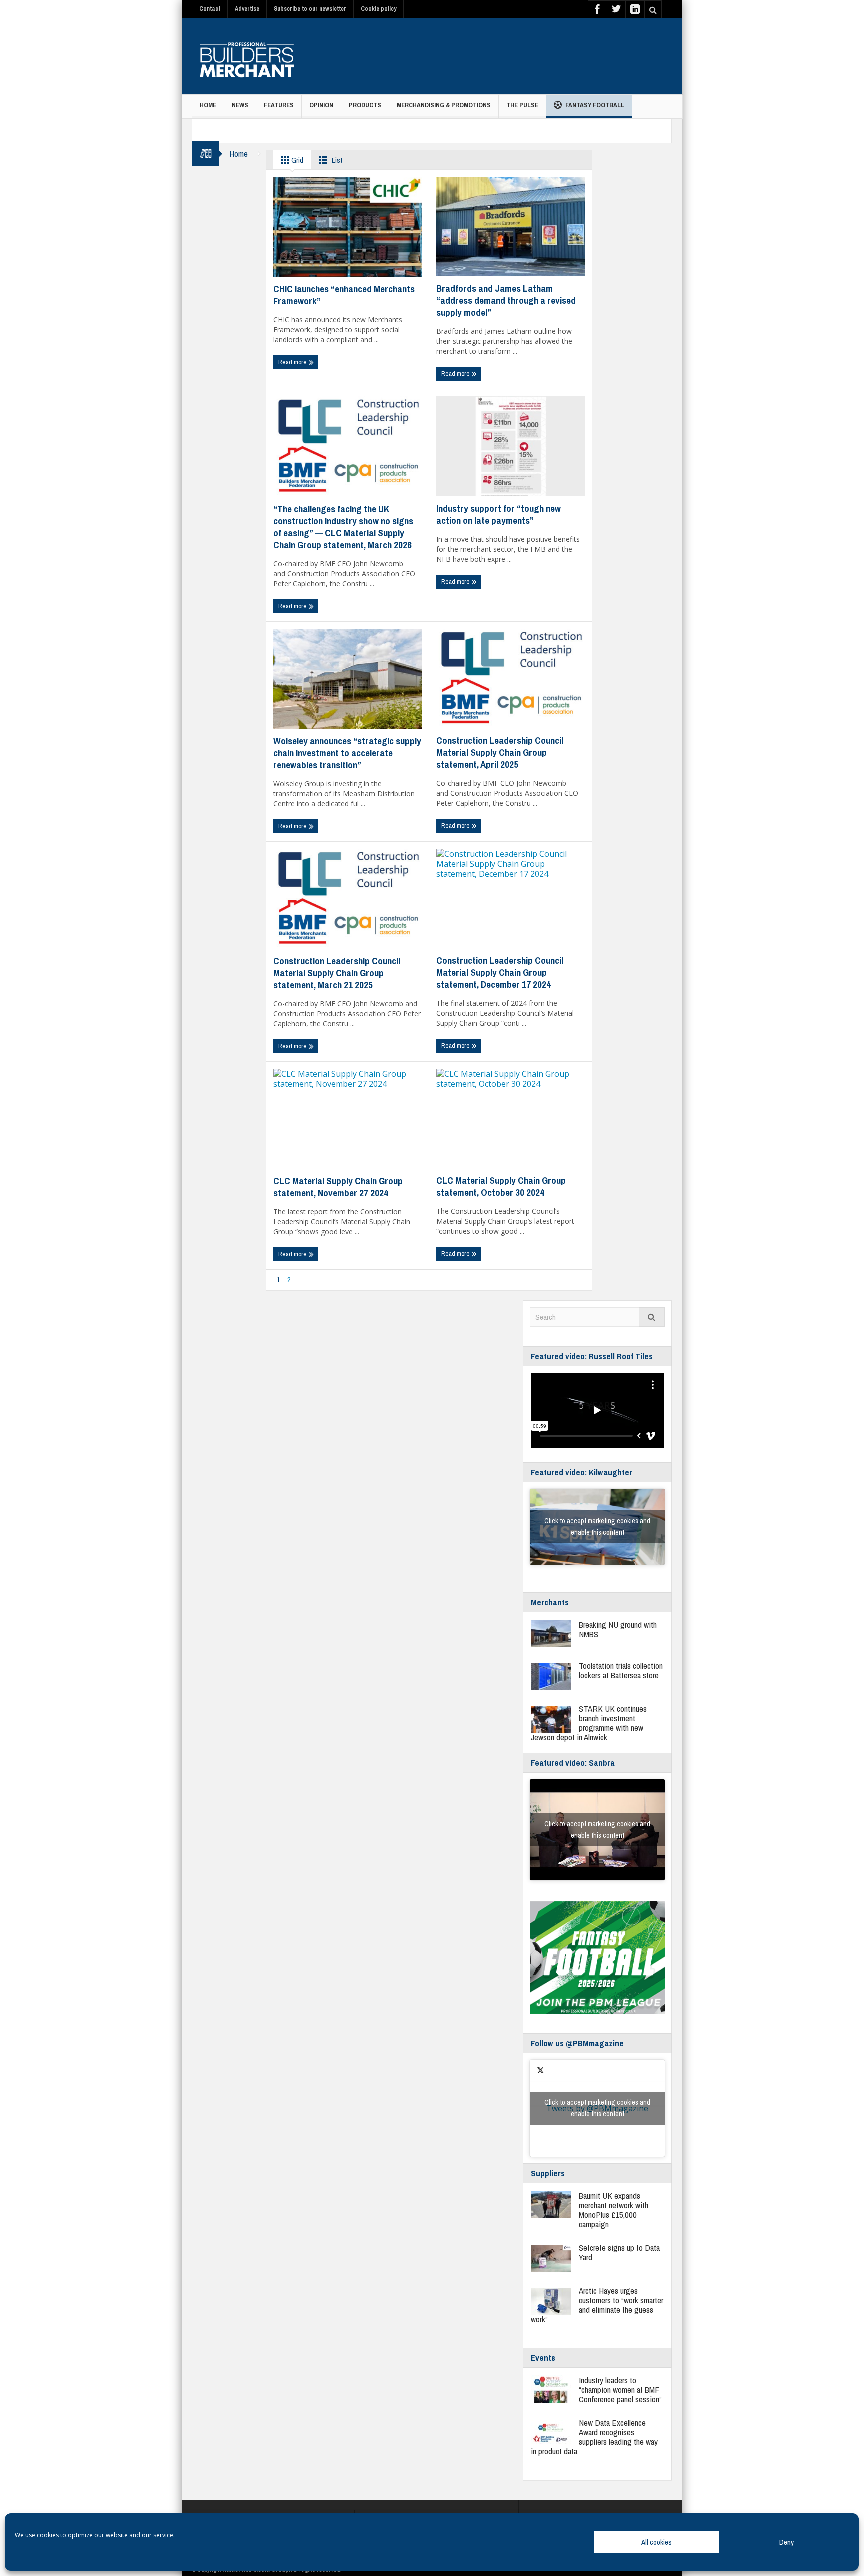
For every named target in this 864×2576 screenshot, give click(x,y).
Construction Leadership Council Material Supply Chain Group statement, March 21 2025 (337, 973)
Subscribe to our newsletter (310, 9)
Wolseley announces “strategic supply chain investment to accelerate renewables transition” (347, 753)
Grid (297, 160)
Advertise (247, 9)
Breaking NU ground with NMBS (618, 1629)
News (240, 105)
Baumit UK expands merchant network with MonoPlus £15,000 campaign (614, 2210)
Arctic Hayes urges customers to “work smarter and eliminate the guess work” (597, 2305)
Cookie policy (379, 9)
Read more (293, 362)
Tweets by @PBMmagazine (597, 2108)
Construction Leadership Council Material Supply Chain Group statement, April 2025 (500, 752)
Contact (210, 9)
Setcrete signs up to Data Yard (619, 2252)
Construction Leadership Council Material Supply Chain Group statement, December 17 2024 (500, 972)
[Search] (652, 1317)
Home (208, 105)
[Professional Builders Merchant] (247, 56)
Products (365, 105)
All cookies (657, 2542)
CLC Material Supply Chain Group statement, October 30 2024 (501, 1186)
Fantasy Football (595, 105)
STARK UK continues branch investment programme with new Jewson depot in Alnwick (589, 1723)
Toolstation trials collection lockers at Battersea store (621, 1670)
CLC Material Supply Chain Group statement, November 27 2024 (338, 1187)
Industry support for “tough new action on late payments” (499, 514)
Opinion (321, 105)
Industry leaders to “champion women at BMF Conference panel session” (620, 2390)
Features (279, 105)
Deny (787, 2542)
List (336, 160)
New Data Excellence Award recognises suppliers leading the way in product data (594, 2437)
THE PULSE (522, 105)
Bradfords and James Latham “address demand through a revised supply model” (506, 300)
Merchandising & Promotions (444, 105)
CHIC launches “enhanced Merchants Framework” (344, 295)
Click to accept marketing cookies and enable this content (597, 1526)
